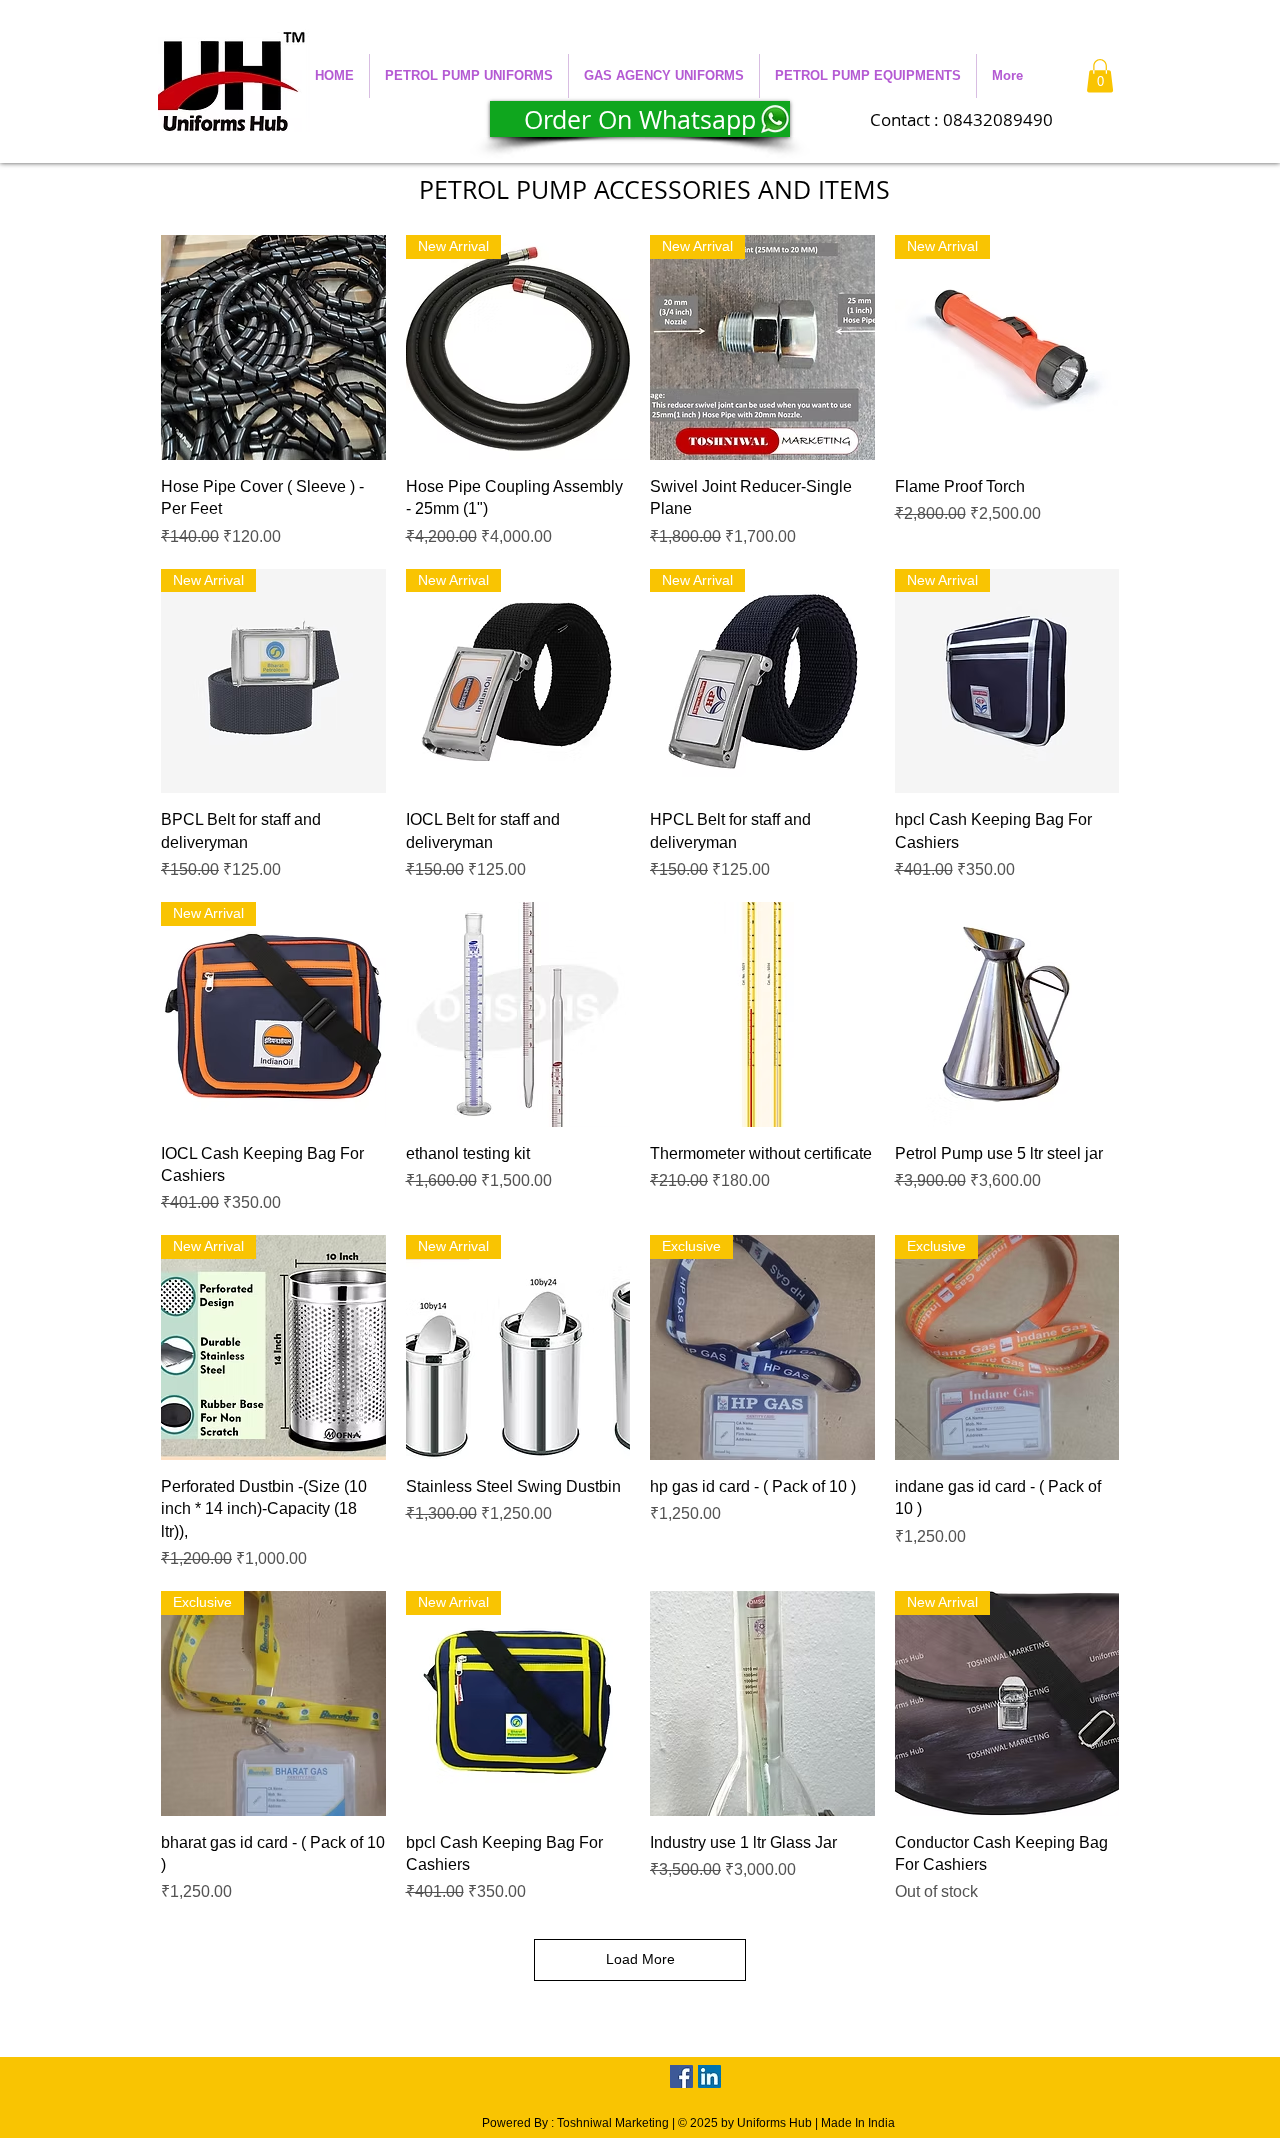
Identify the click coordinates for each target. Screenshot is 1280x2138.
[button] (469, 76)
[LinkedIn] (709, 2076)
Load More (640, 1959)
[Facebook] (681, 2076)
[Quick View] (273, 347)
